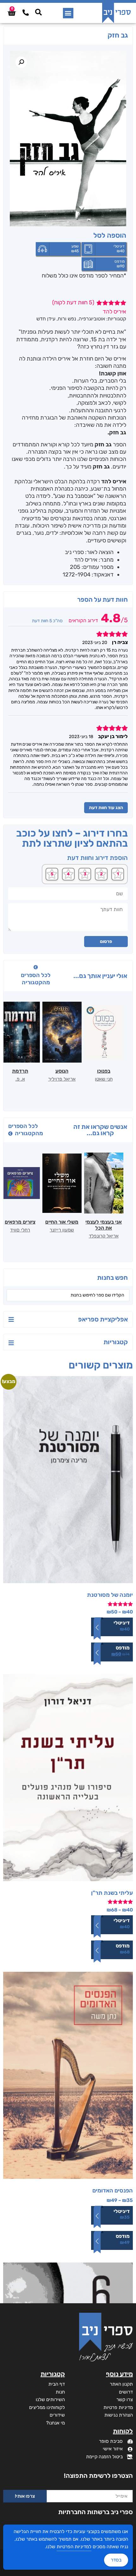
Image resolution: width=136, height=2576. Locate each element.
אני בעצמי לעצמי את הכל (104, 1225)
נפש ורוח (67, 319)
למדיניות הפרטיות (74, 2547)
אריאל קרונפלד (104, 1236)
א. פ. (20, 1079)
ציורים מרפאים (20, 1222)
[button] (68, 13)
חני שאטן (104, 1079)
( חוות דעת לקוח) (73, 302)
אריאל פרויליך (62, 1079)
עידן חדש (46, 319)
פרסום (106, 942)
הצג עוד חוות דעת (106, 808)
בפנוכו (104, 1071)
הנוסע (62, 1071)
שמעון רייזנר (62, 1230)
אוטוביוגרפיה (92, 319)
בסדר (116, 2560)
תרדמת (20, 1071)
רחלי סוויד (20, 1230)
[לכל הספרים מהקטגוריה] (36, 967)
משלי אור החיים (62, 1222)
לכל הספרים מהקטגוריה (36, 979)
